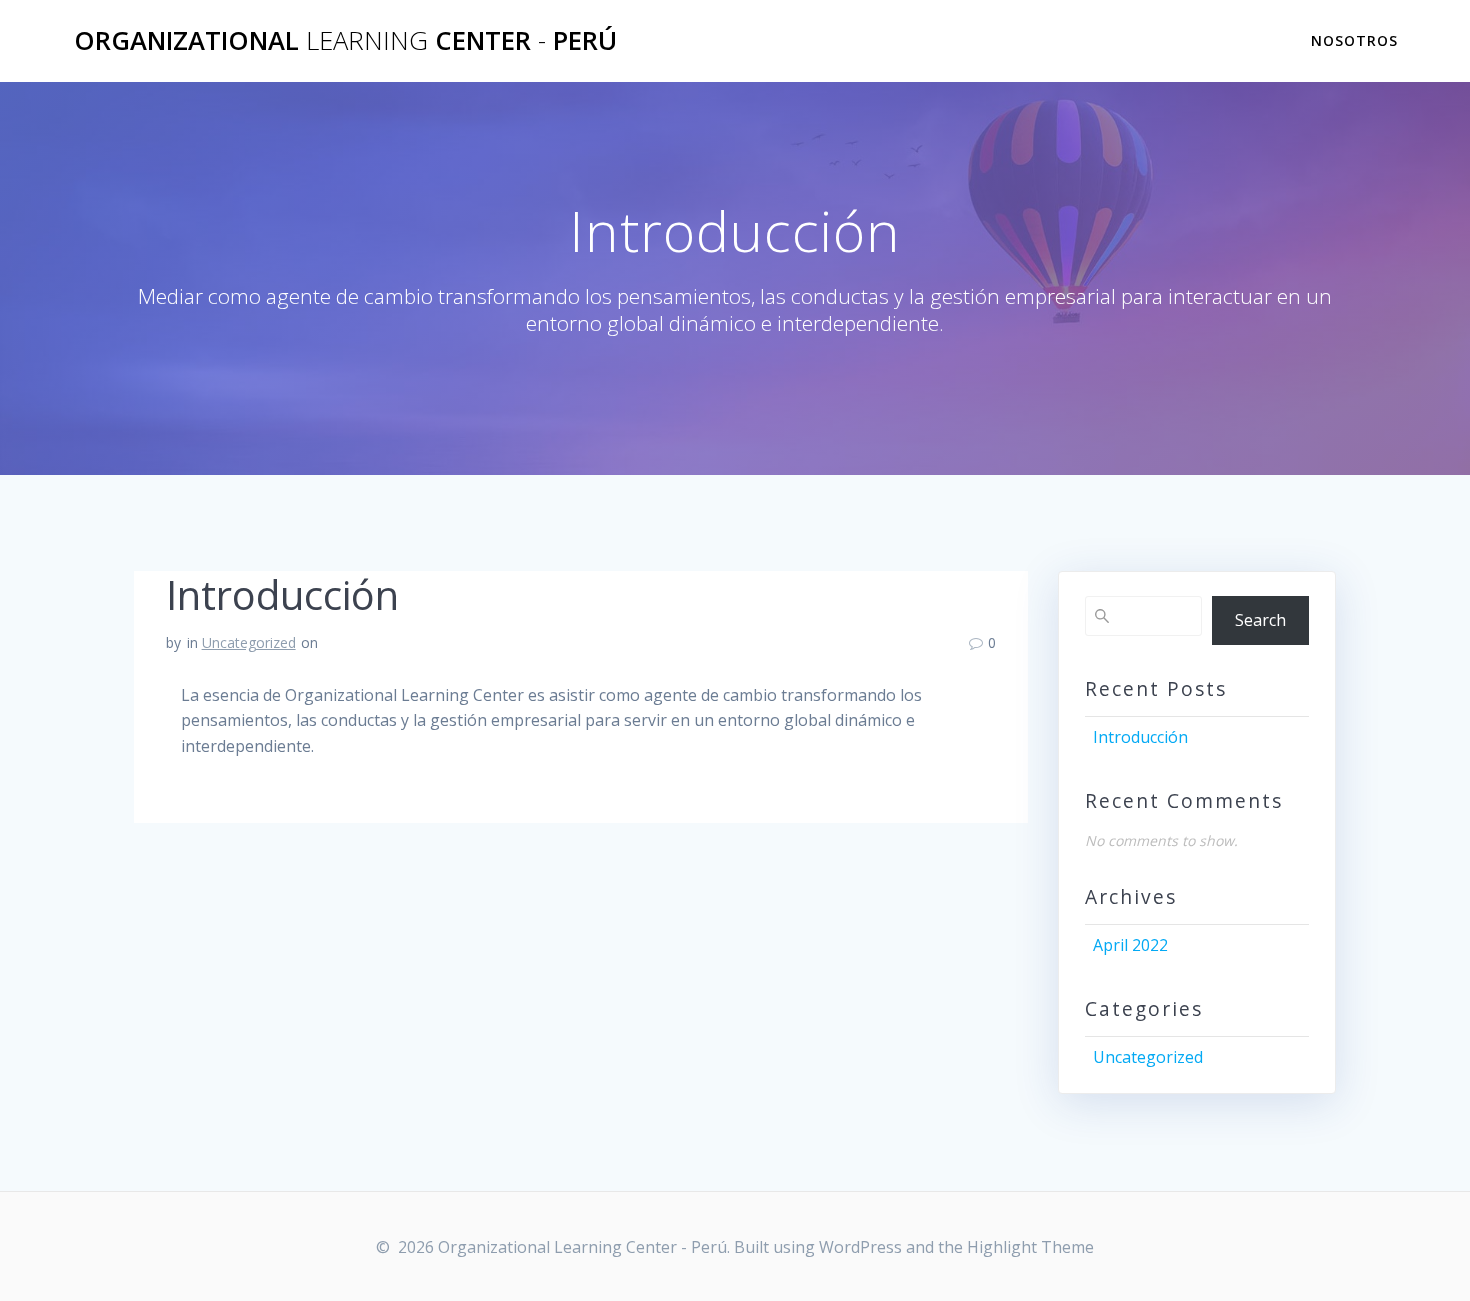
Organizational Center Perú (345, 41)
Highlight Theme (1030, 1247)
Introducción (1140, 737)
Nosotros (1354, 40)
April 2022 (1130, 945)
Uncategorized (249, 642)
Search (1260, 620)
